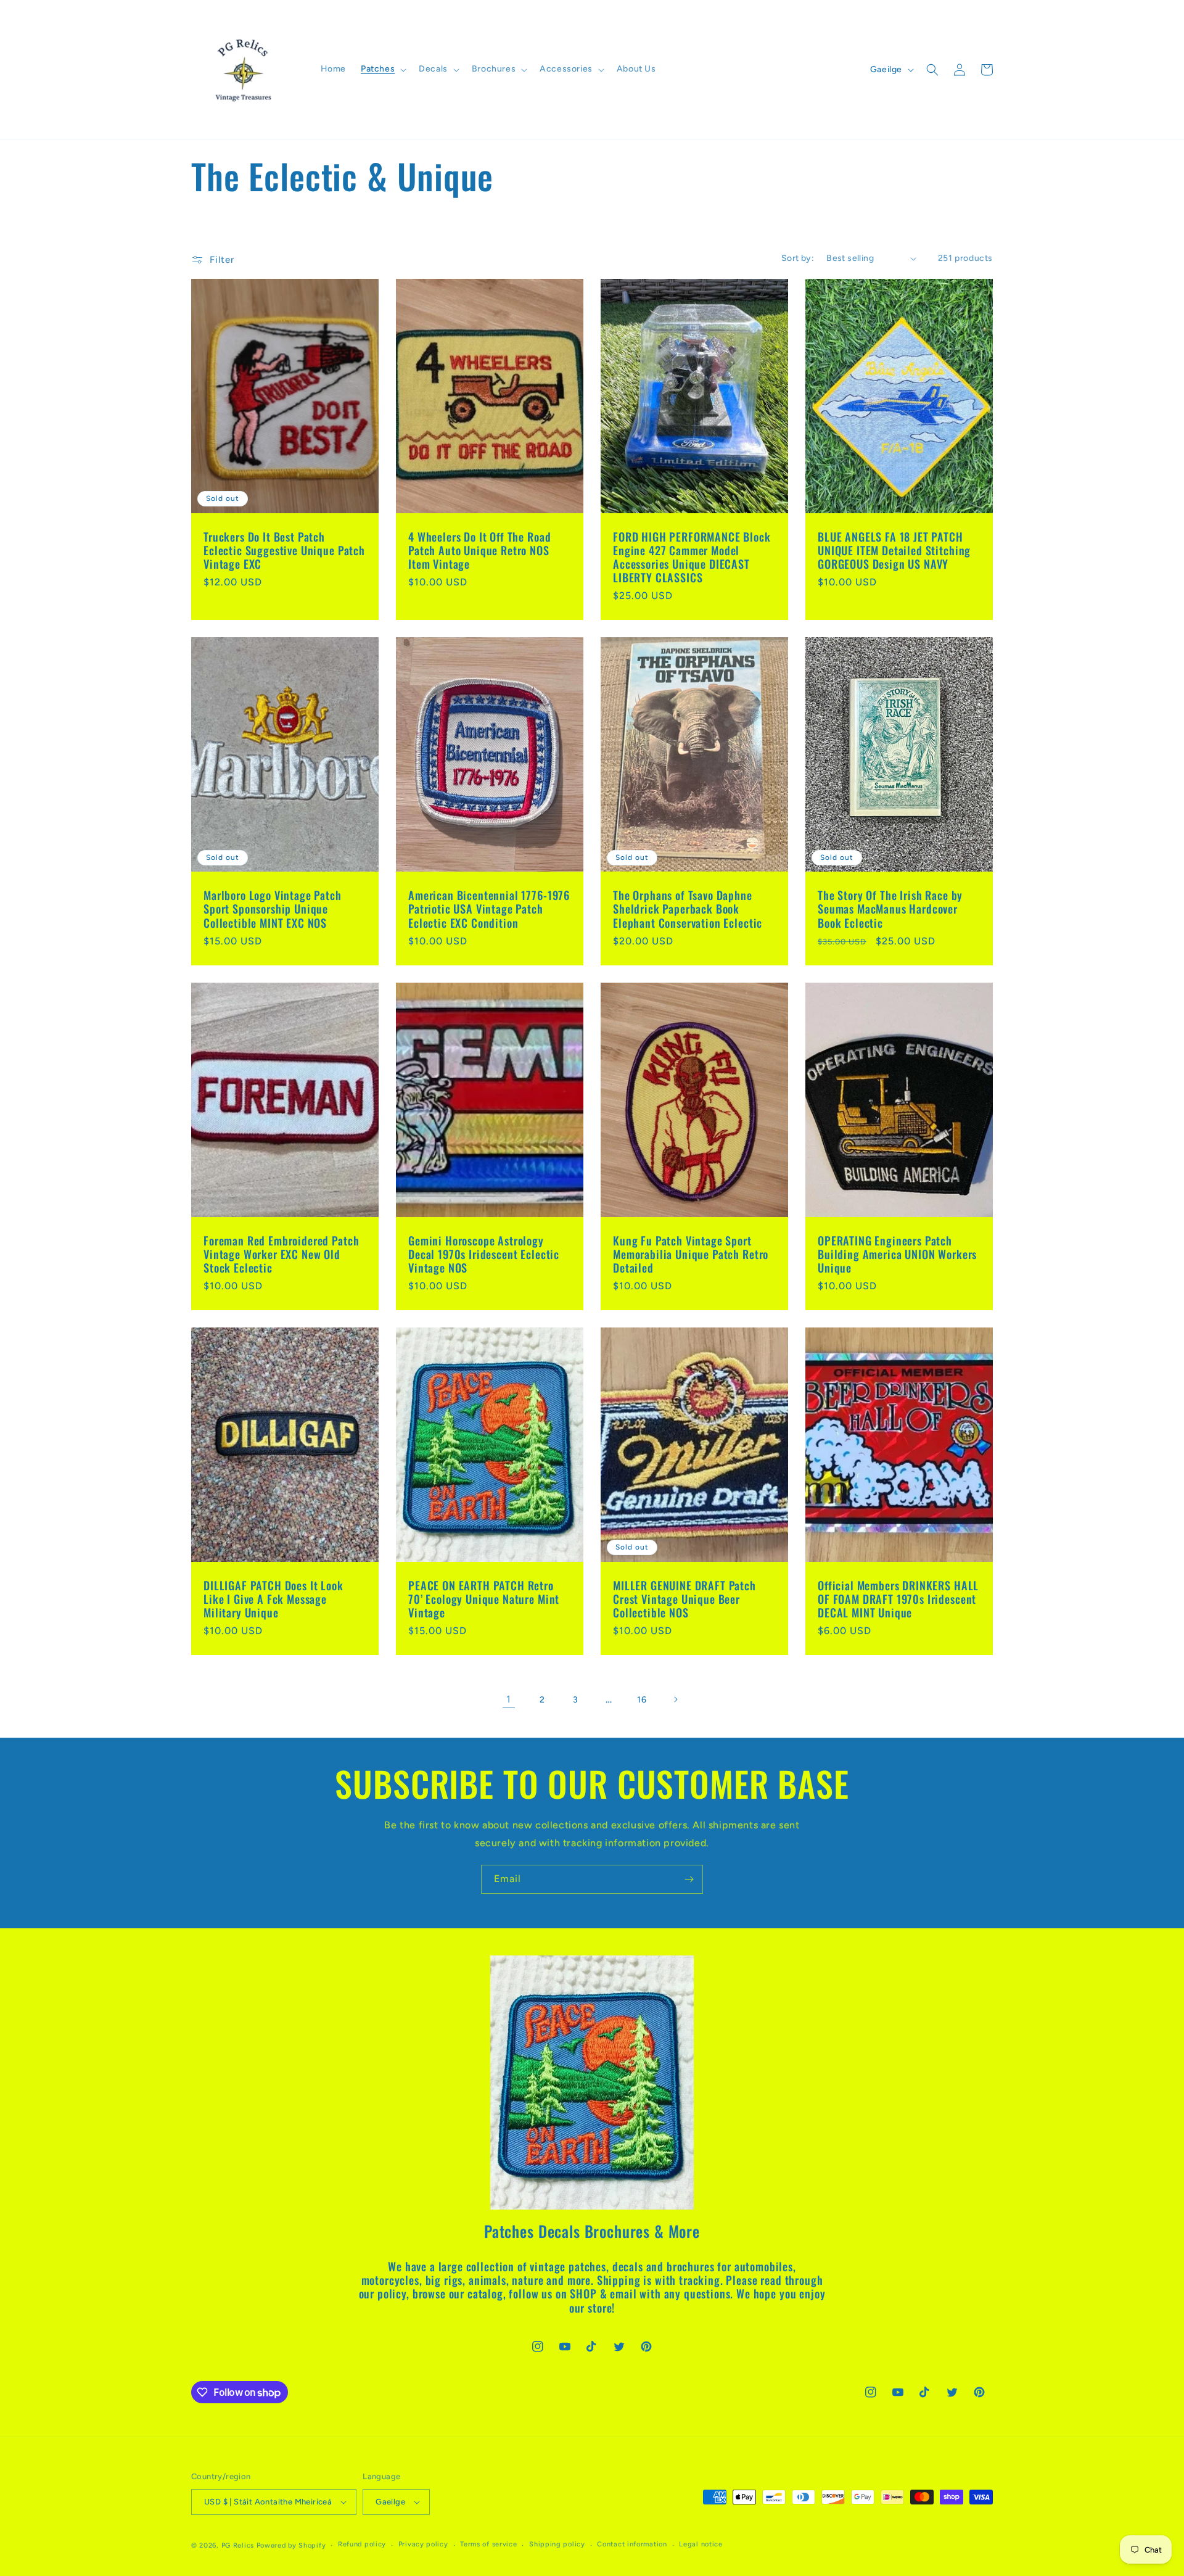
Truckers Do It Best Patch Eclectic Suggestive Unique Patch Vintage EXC (284, 550)
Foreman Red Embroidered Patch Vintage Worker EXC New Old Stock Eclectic (281, 1254)
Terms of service (488, 2544)
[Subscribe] (689, 1879)
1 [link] (509, 1699)
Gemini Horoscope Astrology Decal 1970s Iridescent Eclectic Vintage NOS (484, 1254)
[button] (382, 69)
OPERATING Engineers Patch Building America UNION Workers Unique (897, 1254)
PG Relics (238, 2545)
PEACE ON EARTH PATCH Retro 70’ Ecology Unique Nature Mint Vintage (484, 1599)
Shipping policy (557, 2544)
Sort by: (798, 258)
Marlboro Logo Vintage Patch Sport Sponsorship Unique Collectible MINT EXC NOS (273, 909)
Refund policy (362, 2544)
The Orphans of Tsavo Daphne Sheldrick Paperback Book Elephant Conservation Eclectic (688, 909)
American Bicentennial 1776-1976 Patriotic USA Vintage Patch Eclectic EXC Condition (489, 909)
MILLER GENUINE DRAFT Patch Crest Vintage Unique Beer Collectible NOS (684, 1599)
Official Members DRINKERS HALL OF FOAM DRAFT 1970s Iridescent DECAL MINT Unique (898, 1599)
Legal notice (701, 2544)
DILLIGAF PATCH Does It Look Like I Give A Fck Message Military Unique (273, 1599)
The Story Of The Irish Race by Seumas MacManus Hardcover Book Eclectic (890, 909)
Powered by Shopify (291, 2545)
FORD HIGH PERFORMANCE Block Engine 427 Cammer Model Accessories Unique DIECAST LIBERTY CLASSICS (692, 557)
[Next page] (675, 1699)
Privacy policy (423, 2544)
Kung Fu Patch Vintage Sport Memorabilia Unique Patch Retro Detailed (691, 1254)
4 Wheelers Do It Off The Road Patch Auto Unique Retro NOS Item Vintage (479, 550)
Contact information (632, 2544)
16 (642, 1700)
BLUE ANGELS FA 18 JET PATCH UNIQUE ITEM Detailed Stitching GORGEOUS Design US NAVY (894, 550)
